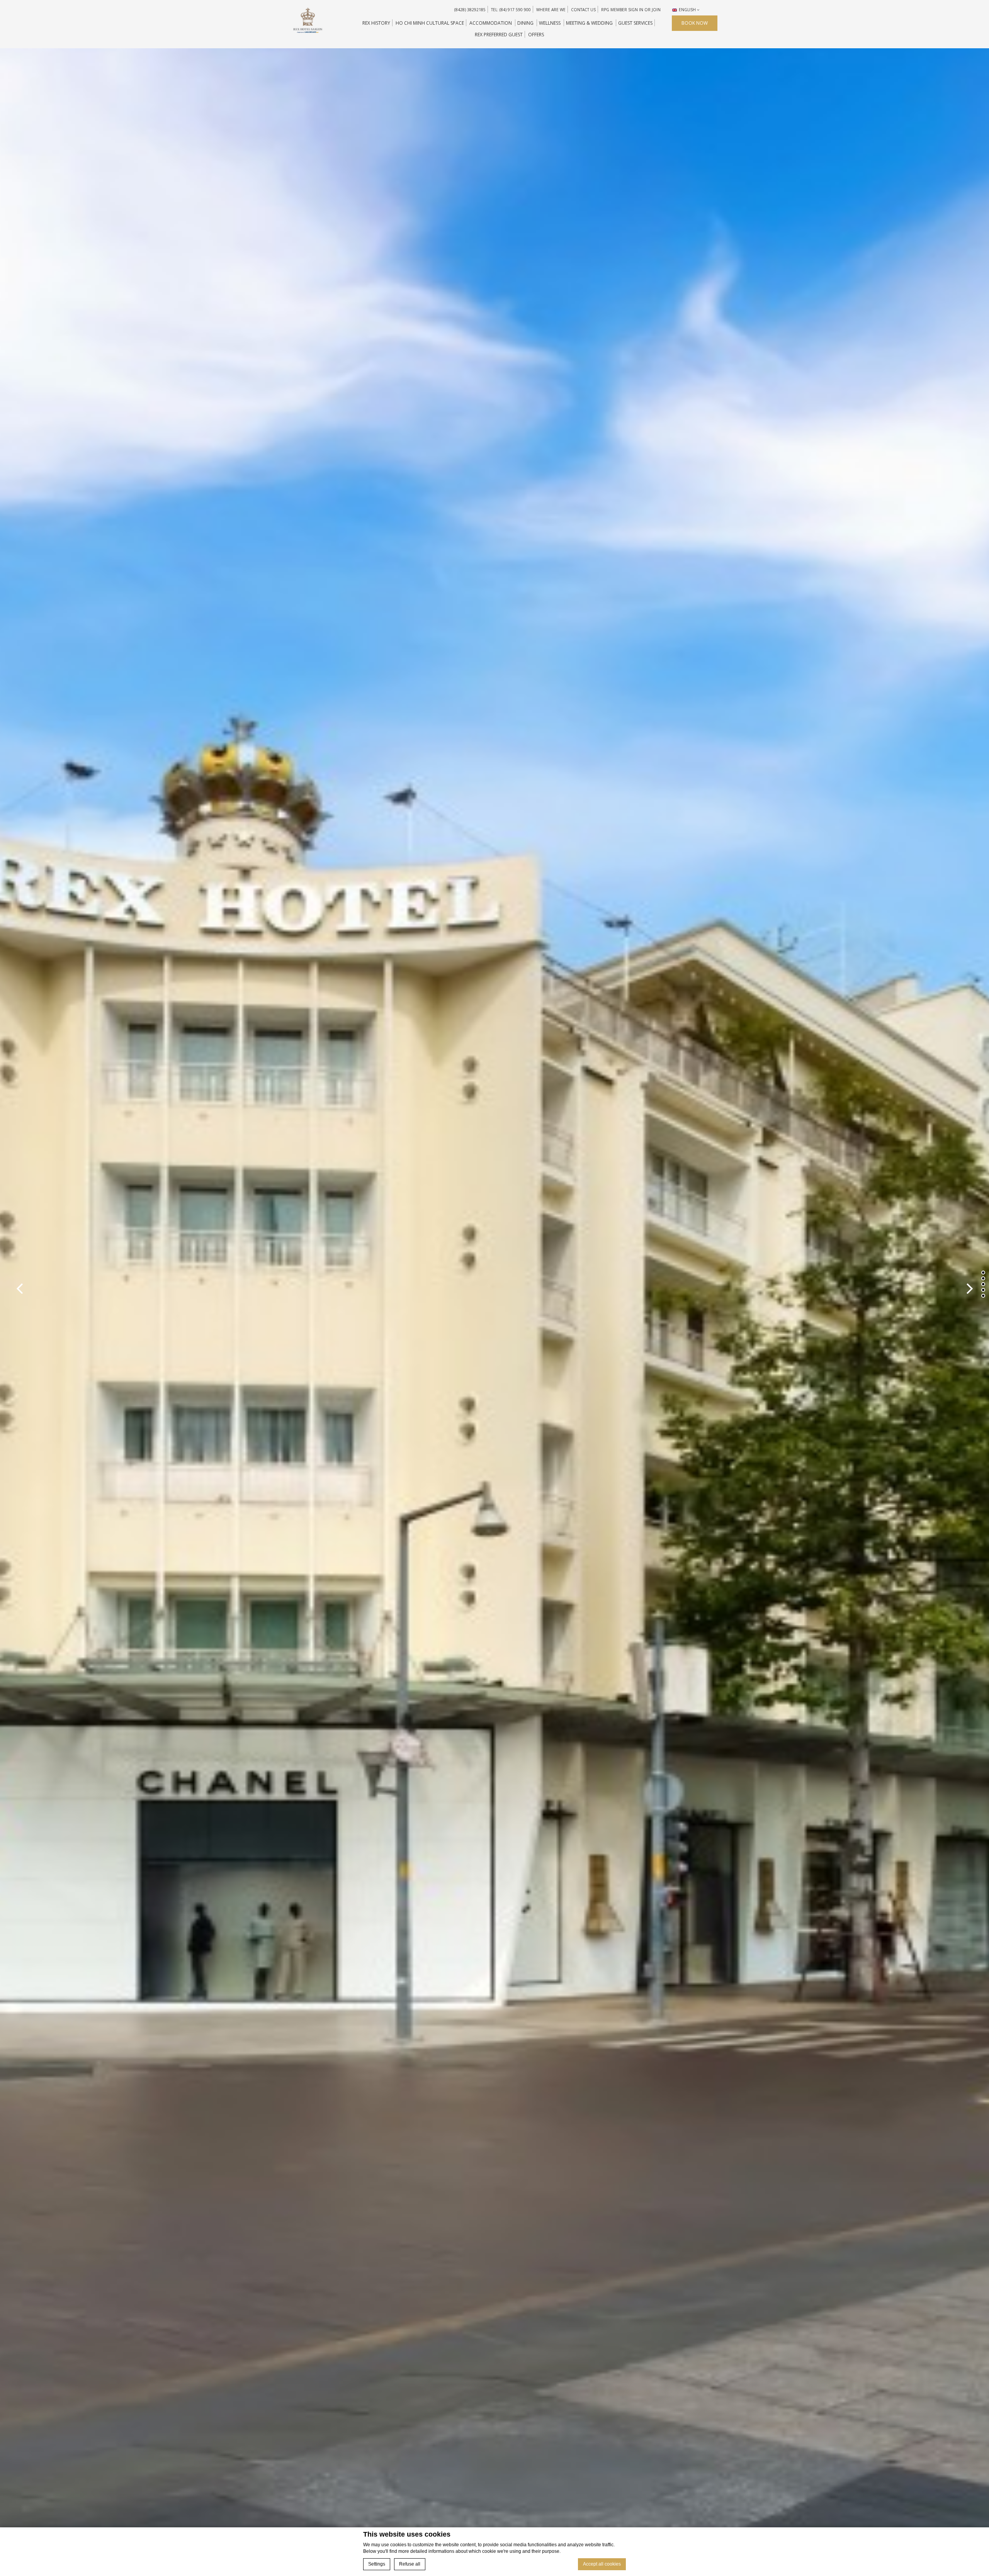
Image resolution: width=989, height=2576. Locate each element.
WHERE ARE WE (551, 10)
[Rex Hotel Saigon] (308, 20)
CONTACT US (583, 10)
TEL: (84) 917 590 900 (511, 10)
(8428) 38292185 (470, 10)
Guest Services (635, 23)
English (687, 10)
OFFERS (536, 35)
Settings (377, 2564)
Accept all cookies (602, 2564)
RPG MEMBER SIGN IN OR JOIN (631, 10)
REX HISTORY (376, 23)
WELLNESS (550, 23)
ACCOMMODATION (491, 23)
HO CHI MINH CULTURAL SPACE (430, 23)
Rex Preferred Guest (499, 35)
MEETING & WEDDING (589, 23)
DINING (525, 23)
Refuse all (410, 2564)
